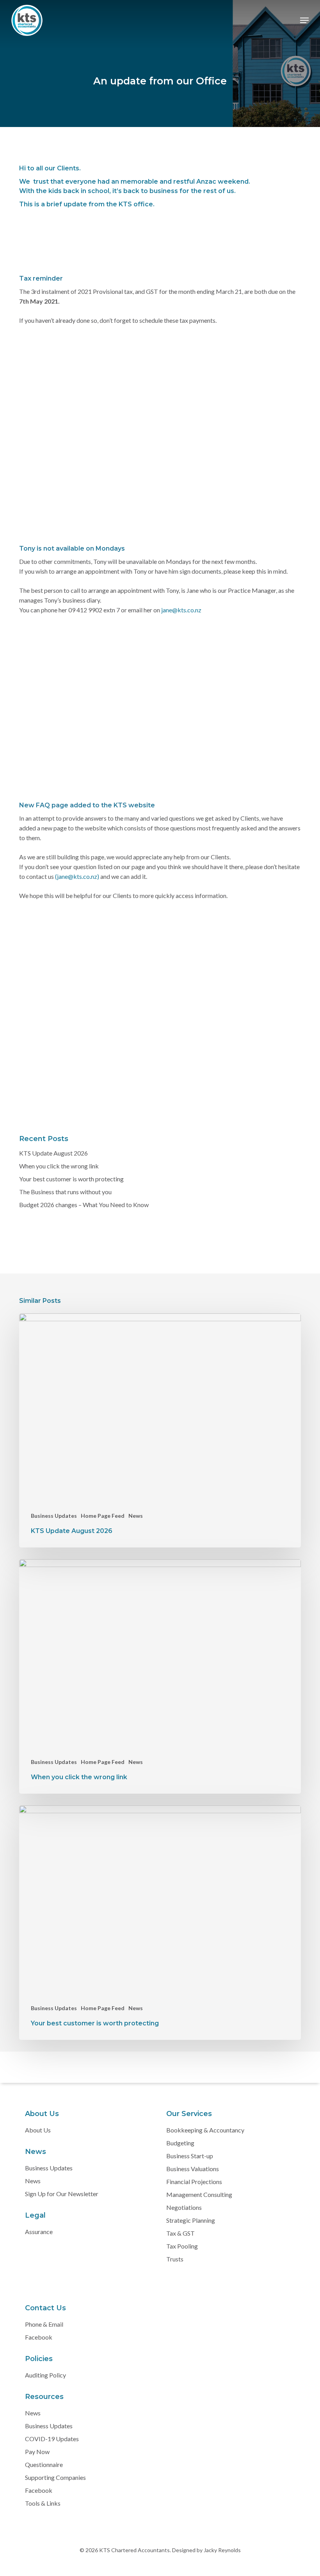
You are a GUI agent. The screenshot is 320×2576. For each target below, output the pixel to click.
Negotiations (184, 2207)
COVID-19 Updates (52, 2439)
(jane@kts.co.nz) (78, 876)
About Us (38, 2130)
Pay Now (37, 2452)
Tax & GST (180, 2233)
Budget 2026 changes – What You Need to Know (84, 1205)
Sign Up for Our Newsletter (62, 2194)
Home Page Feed (103, 1516)
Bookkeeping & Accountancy (205, 2130)
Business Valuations (193, 2169)
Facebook (39, 2337)
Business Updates (54, 1516)
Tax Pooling (182, 2246)
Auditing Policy (45, 2375)
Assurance (39, 2232)
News (136, 1516)
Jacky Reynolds (222, 2550)
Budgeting (180, 2143)
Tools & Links (43, 2503)
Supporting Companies (55, 2477)
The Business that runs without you (65, 1192)
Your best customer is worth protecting (71, 1179)
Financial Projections (194, 2182)
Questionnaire (44, 2464)
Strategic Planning (191, 2220)
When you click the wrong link (59, 1166)
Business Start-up (190, 2156)
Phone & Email (44, 2324)
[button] (304, 20)
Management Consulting (199, 2194)
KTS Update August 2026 (53, 1153)
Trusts (175, 2259)
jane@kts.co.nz (181, 610)
